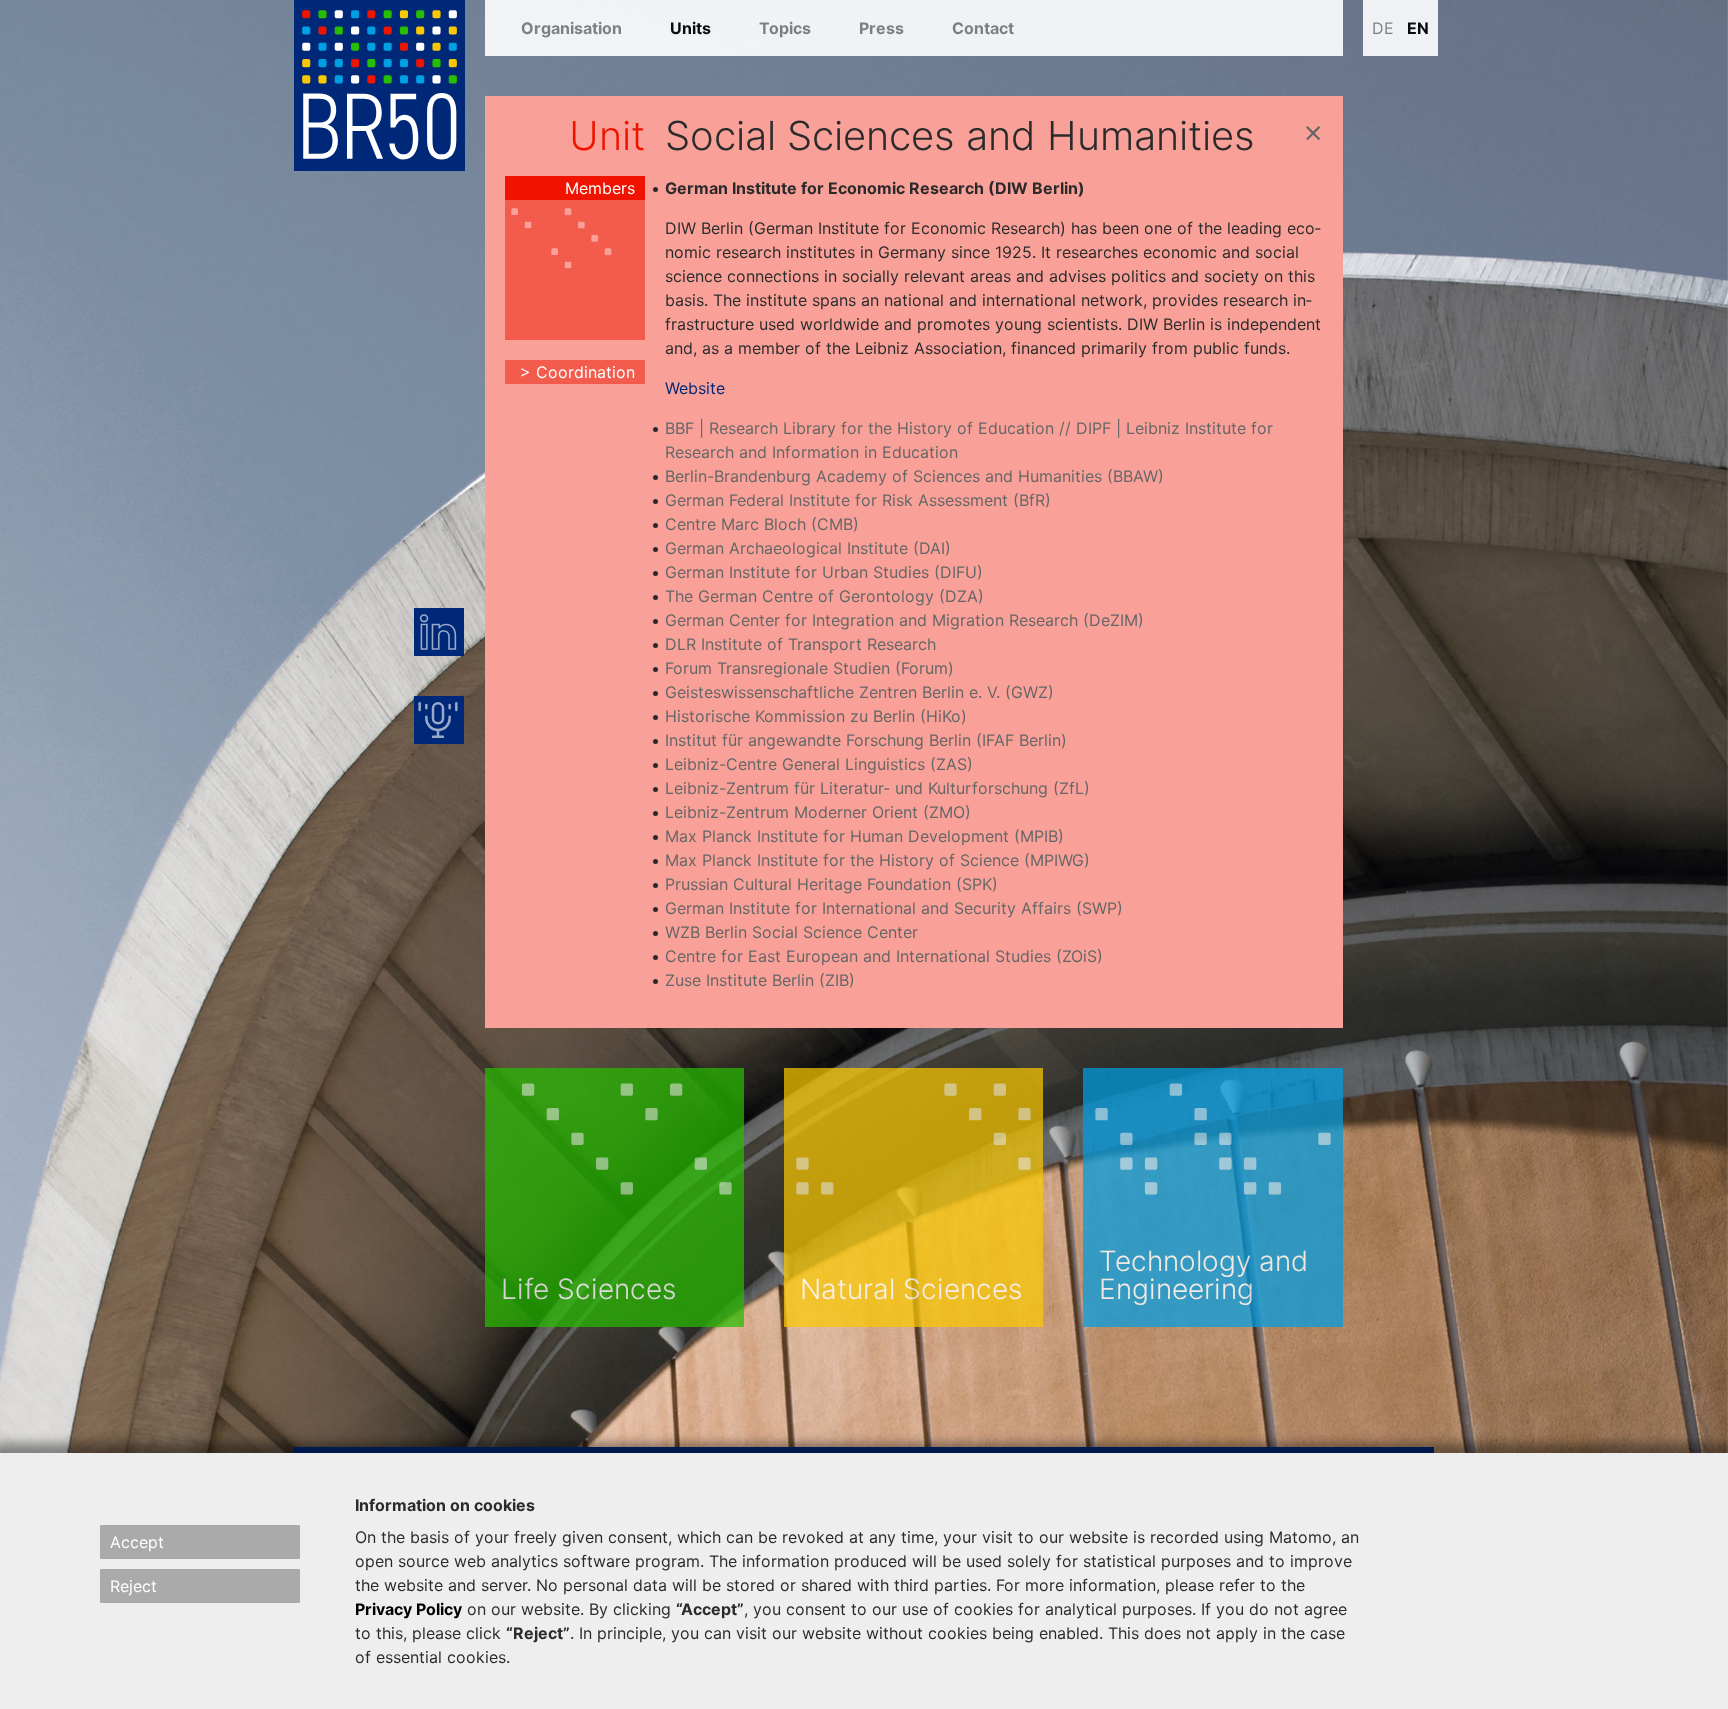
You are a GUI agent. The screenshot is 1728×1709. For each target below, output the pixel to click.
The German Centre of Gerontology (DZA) (824, 596)
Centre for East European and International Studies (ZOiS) (884, 956)
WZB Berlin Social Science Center (791, 932)
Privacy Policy (408, 1609)
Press (881, 28)
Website (695, 388)
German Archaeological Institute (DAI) (808, 548)
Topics (785, 28)
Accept (137, 1542)
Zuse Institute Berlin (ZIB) (760, 980)
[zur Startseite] (379, 84)
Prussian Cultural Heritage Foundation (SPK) (831, 884)
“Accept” (710, 1609)
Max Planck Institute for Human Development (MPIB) (864, 836)
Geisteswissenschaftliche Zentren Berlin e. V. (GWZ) (859, 692)
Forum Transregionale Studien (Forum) (809, 668)
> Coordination (577, 372)
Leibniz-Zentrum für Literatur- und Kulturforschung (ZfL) (877, 788)
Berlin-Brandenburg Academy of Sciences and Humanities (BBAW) (914, 476)
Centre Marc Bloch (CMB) (762, 524)
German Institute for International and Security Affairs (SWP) (894, 908)
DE (1383, 28)
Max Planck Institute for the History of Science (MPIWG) (877, 860)
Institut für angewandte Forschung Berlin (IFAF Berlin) (866, 740)
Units (690, 28)
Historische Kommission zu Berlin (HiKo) (816, 716)
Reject (133, 1586)
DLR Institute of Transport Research (800, 644)
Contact (983, 28)
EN (1418, 28)
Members (600, 188)
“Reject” (538, 1633)
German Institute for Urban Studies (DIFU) (824, 572)
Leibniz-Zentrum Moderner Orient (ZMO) (818, 812)
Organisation (571, 28)
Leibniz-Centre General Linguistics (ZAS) (819, 764)
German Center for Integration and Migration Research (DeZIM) (904, 620)
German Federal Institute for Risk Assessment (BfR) (858, 500)
